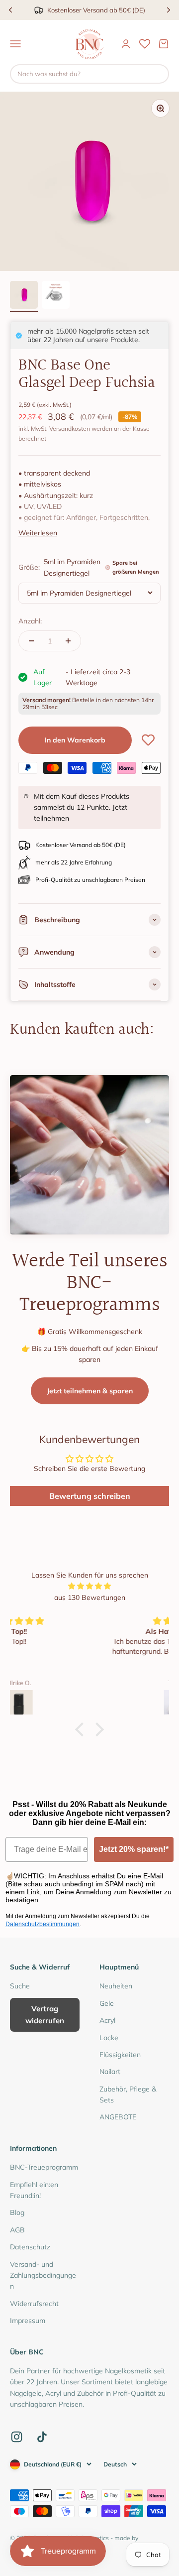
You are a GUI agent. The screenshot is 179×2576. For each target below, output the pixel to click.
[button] (82, 1729)
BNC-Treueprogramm (44, 2167)
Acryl (107, 2020)
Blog (17, 2212)
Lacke (109, 2038)
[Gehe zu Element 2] (56, 296)
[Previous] (10, 10)
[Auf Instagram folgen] (17, 2437)
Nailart (110, 2072)
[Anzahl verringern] (31, 641)
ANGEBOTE (118, 2117)
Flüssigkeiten (120, 2055)
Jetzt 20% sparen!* (134, 1849)
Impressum (28, 2321)
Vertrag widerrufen (45, 2015)
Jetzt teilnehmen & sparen (90, 1391)
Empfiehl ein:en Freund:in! (34, 2190)
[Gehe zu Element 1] (24, 296)
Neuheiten (116, 1986)
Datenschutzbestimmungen (43, 1924)
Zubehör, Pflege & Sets (128, 2094)
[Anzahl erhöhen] (68, 641)
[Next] (169, 10)
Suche (20, 1986)
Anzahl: (30, 621)
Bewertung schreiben (90, 1496)
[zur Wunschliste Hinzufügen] (148, 740)
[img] (89, 1586)
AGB (17, 2230)
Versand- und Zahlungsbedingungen (43, 2275)
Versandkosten (70, 429)
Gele (107, 2003)
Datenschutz (30, 2247)
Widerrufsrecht (34, 2304)
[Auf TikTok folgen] (42, 2437)
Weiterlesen (38, 533)
